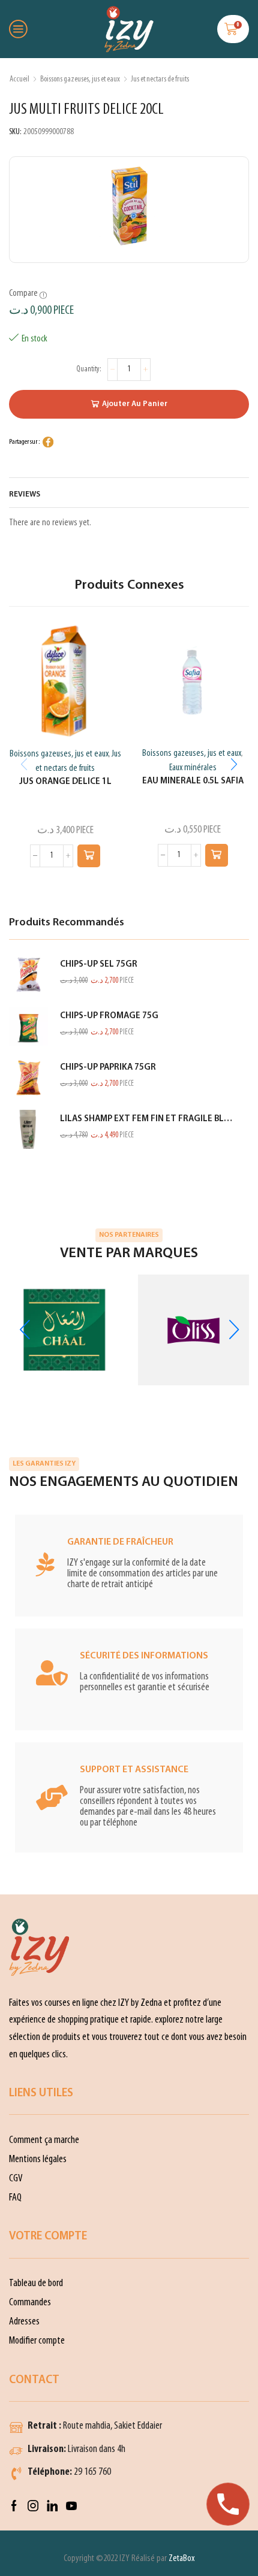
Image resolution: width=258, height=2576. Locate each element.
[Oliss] (193, 1330)
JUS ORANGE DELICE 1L (65, 782)
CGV (16, 2179)
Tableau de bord (36, 2283)
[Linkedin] (52, 2506)
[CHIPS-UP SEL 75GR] (28, 975)
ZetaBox (181, 2559)
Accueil (19, 79)
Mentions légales (38, 2159)
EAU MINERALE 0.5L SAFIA (193, 781)
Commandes (30, 2303)
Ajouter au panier (135, 404)
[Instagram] (33, 2506)
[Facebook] (14, 2506)
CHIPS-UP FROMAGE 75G (109, 1016)
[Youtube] (71, 2506)
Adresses (24, 2322)
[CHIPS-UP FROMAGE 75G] (28, 1026)
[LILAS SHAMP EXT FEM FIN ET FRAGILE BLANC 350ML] (28, 1129)
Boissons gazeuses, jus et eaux (80, 79)
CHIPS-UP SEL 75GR (99, 965)
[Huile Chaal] (64, 1330)
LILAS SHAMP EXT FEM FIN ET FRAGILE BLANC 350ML (147, 1119)
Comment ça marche (44, 2140)
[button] (89, 856)
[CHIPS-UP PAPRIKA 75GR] (28, 1078)
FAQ (15, 2198)
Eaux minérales (193, 768)
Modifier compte (37, 2341)
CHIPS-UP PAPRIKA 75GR (108, 1068)
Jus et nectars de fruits (160, 79)
